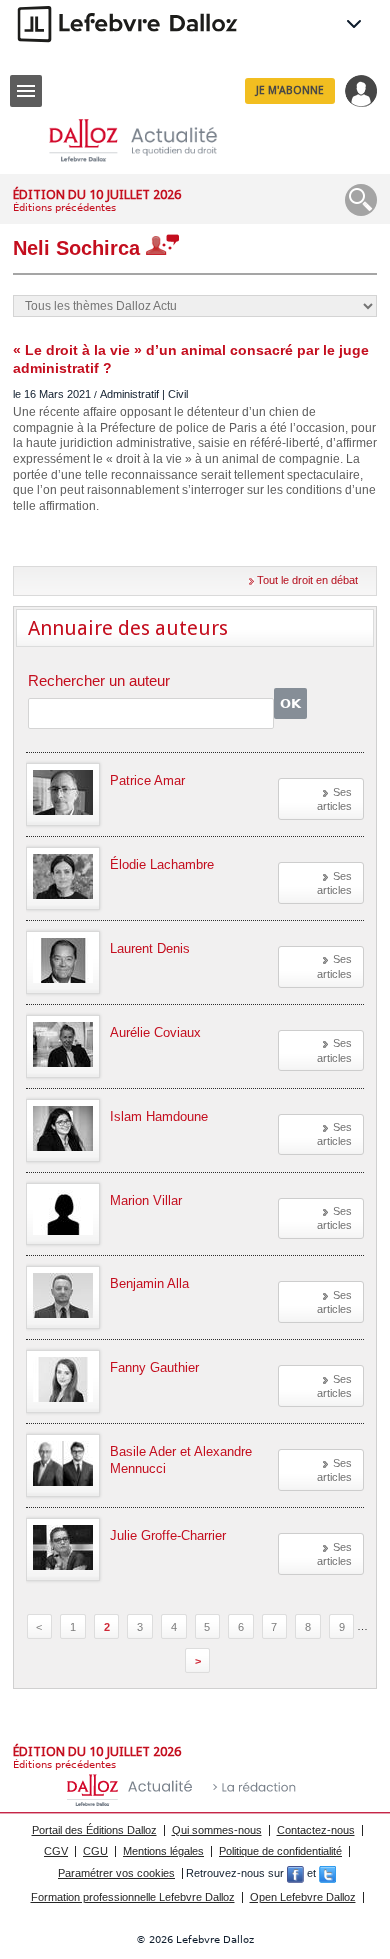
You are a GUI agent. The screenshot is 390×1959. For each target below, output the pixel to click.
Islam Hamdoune (159, 1116)
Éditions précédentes (64, 207)
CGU (95, 1851)
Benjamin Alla (149, 1283)
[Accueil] (149, 140)
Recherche (361, 200)
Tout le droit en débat (307, 580)
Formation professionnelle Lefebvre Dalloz (133, 1897)
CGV (56, 1851)
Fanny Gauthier (154, 1367)
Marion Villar (146, 1200)
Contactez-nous (316, 1830)
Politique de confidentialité (280, 1851)
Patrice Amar (147, 780)
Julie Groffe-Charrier (168, 1535)
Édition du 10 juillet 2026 (97, 194)
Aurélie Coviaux (155, 1032)
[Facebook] (295, 1873)
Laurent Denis (150, 948)
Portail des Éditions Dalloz (94, 1830)
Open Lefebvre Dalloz (303, 1897)
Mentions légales (163, 1851)
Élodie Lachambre (162, 864)
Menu (26, 91)
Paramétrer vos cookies (116, 1873)
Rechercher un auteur (99, 681)
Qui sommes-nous (217, 1830)
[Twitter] (327, 1873)
